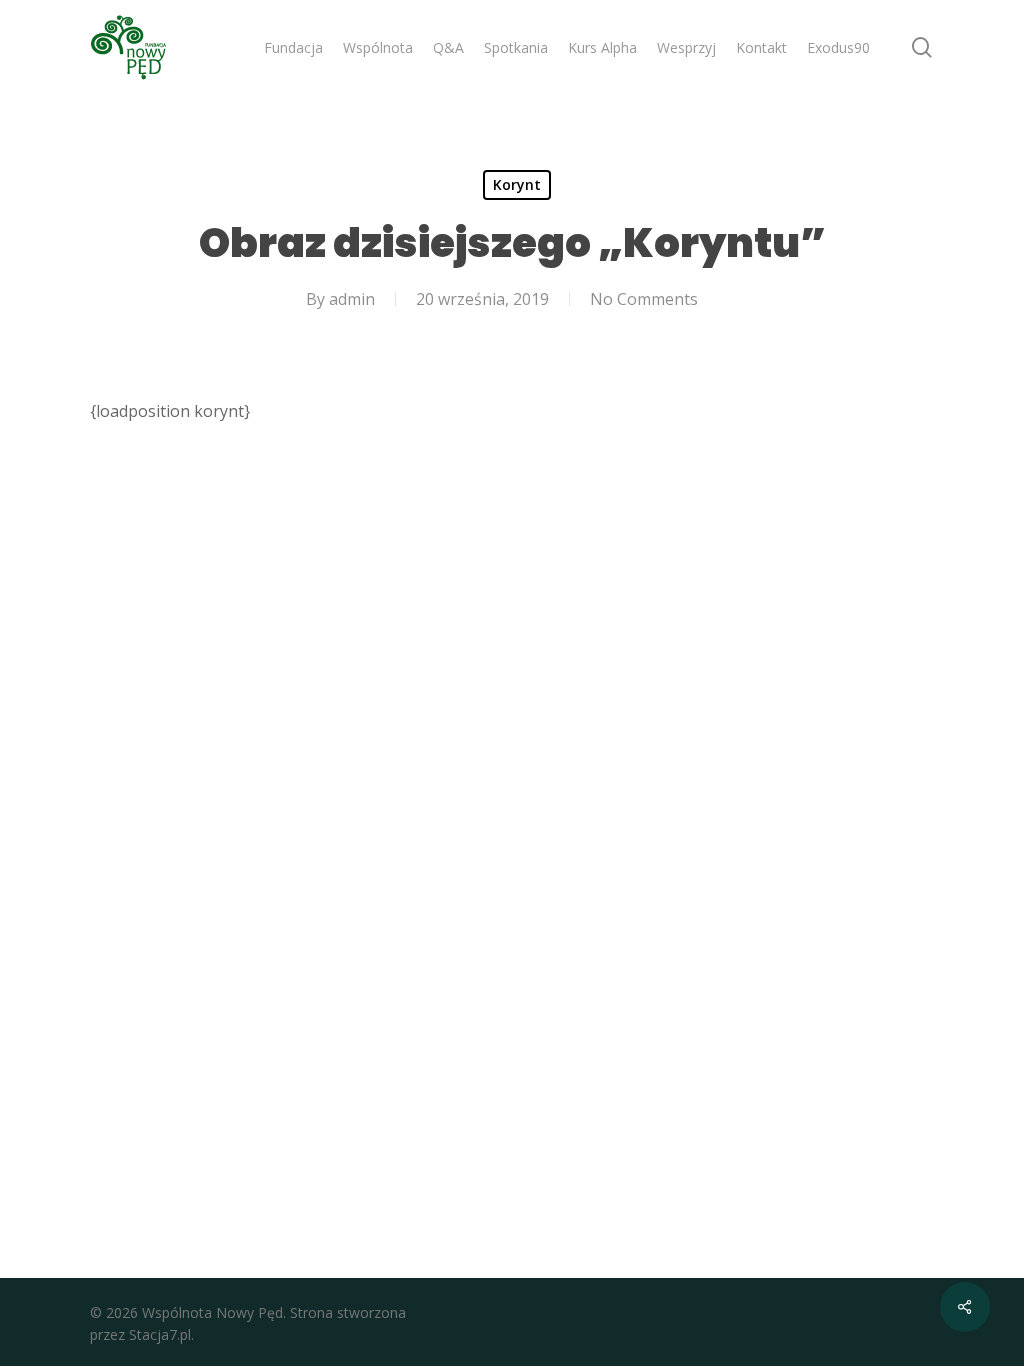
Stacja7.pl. (161, 1334)
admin (352, 299)
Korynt (517, 184)
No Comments (644, 299)
